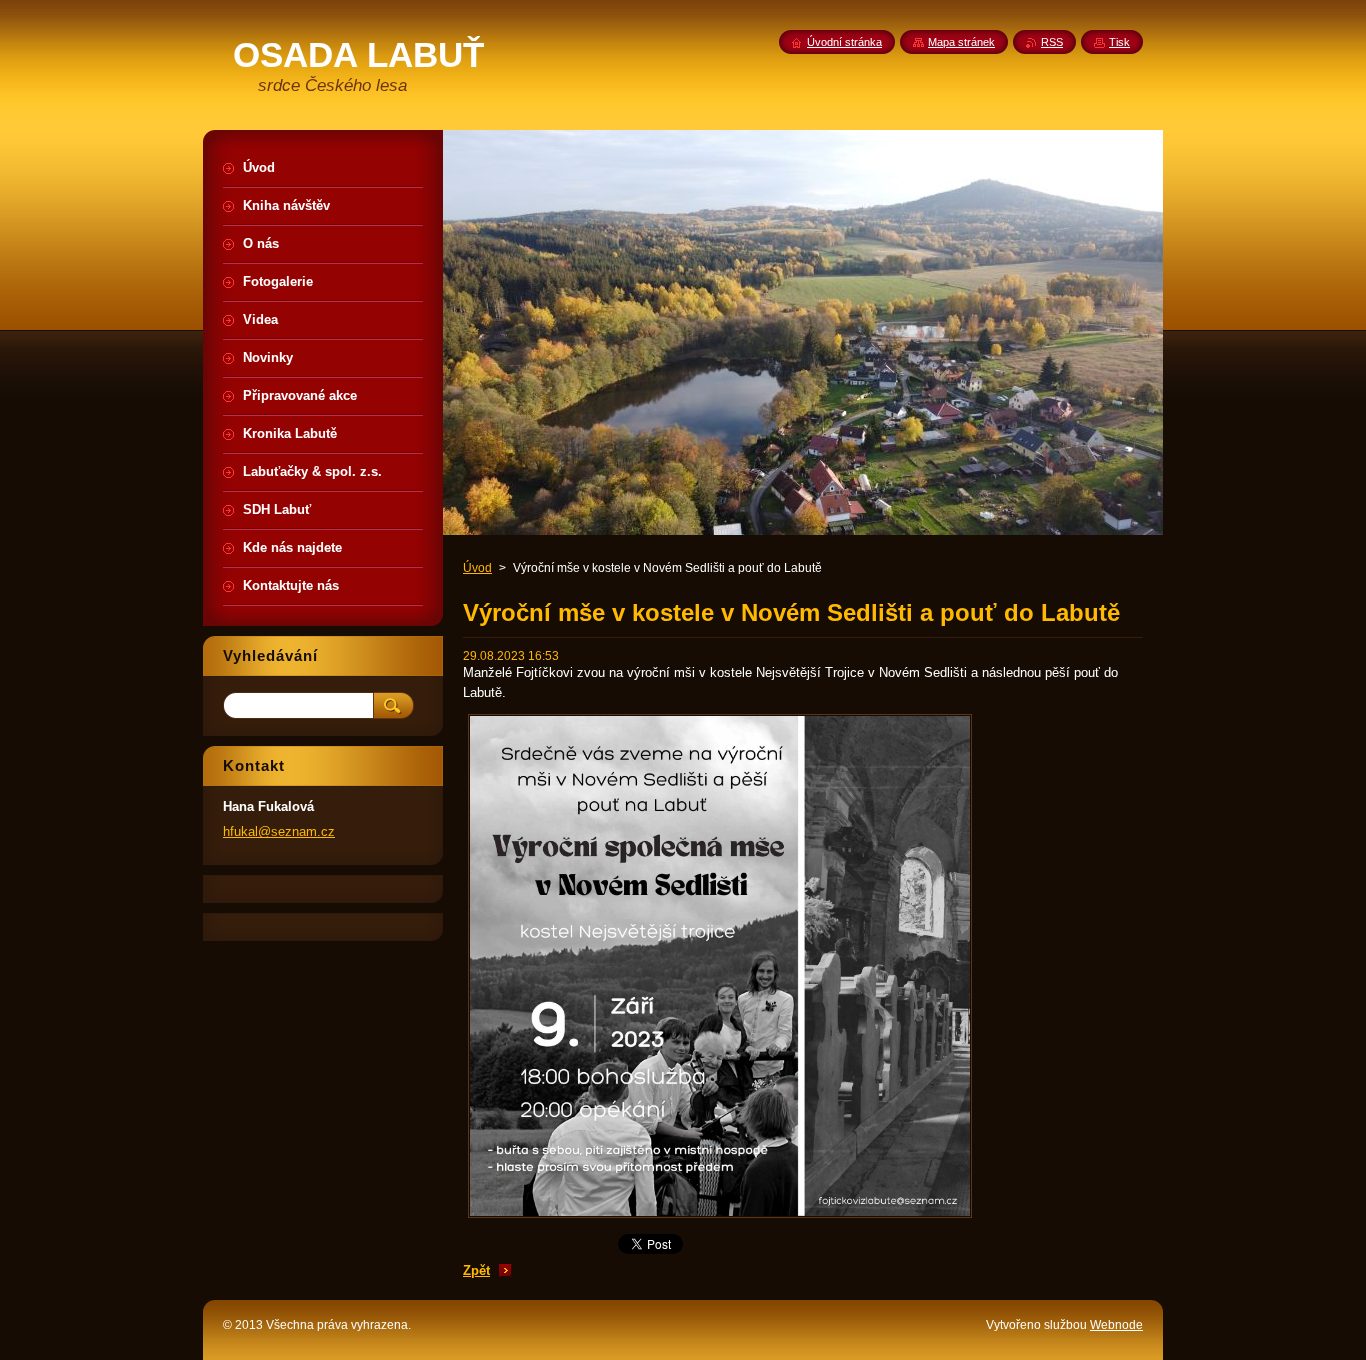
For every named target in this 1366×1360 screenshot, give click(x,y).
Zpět (476, 1270)
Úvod (477, 568)
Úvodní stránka (844, 42)
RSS (1052, 42)
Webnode (1116, 1325)
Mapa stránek (961, 42)
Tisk (1119, 42)
